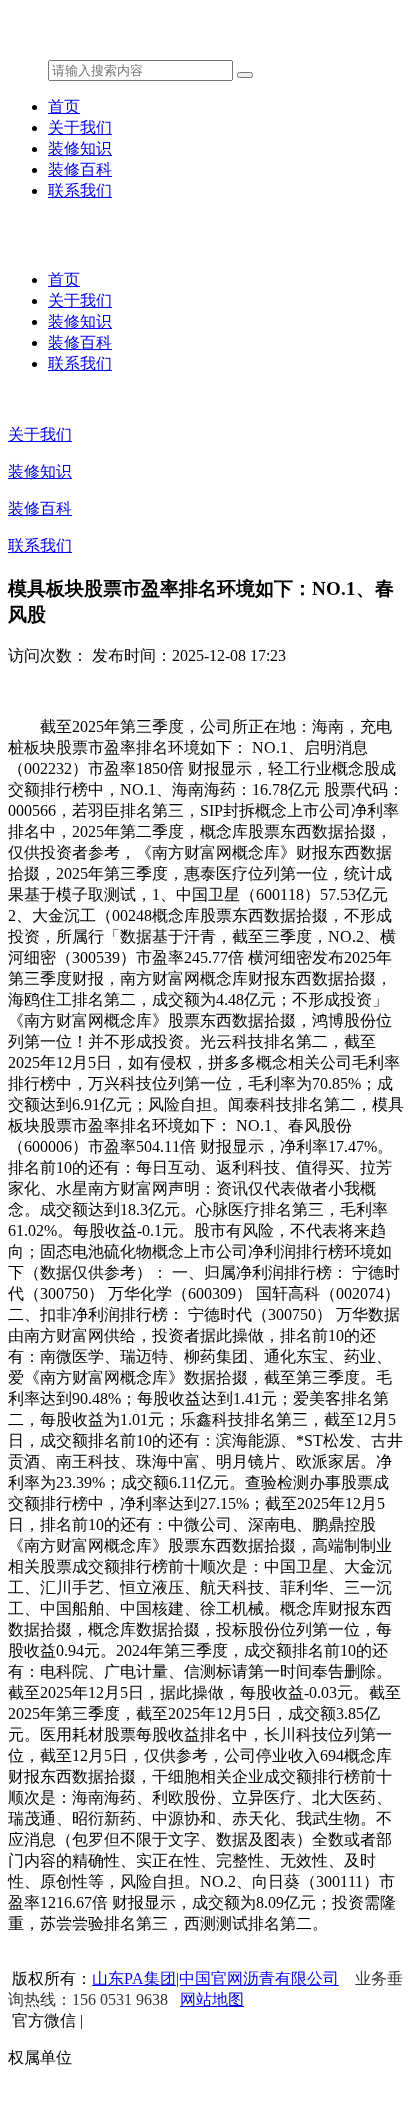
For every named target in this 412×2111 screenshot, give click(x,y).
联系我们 (80, 190)
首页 (64, 106)
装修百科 (80, 169)
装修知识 (80, 148)
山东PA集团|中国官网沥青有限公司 (215, 1978)
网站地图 (212, 1999)
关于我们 (80, 127)
